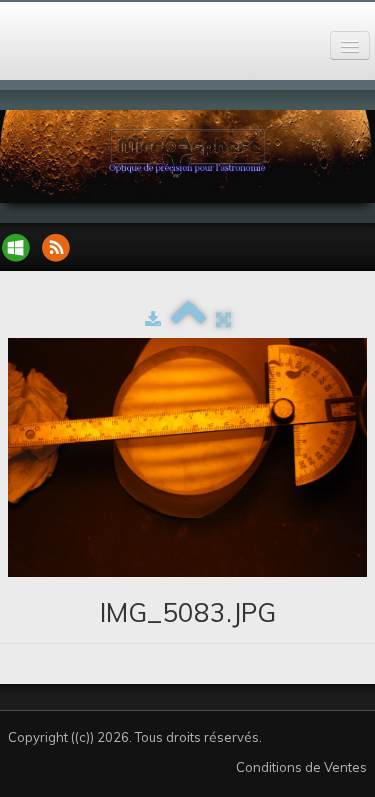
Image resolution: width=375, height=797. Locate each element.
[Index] (188, 319)
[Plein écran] (223, 319)
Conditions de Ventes (301, 767)
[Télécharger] (153, 319)
